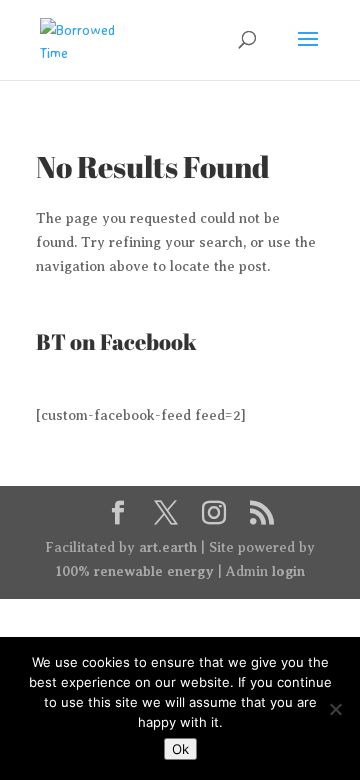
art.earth (168, 547)
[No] (335, 709)
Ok (180, 749)
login (288, 571)
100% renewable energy (135, 571)
